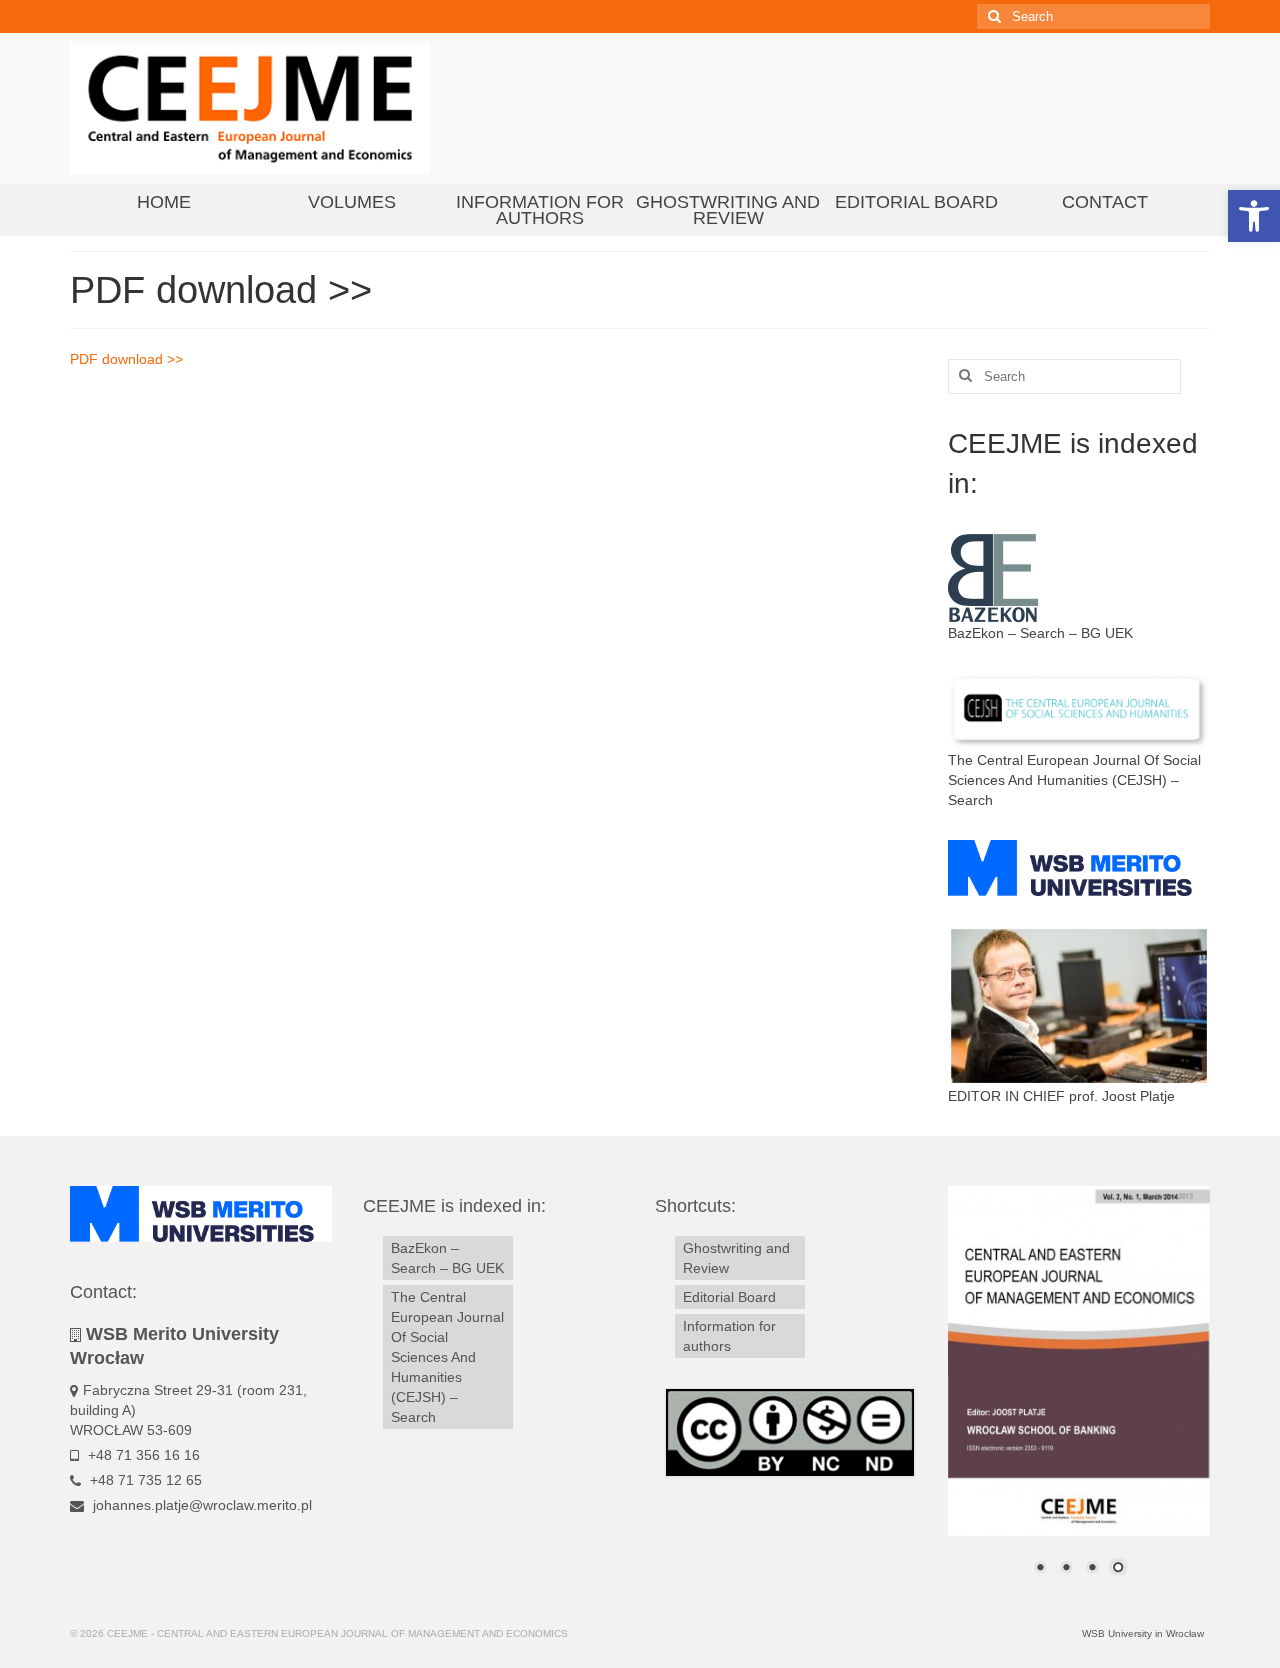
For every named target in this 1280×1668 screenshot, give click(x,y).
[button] (1254, 216)
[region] (1079, 1393)
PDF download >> (126, 359)
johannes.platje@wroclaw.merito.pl (200, 1505)
